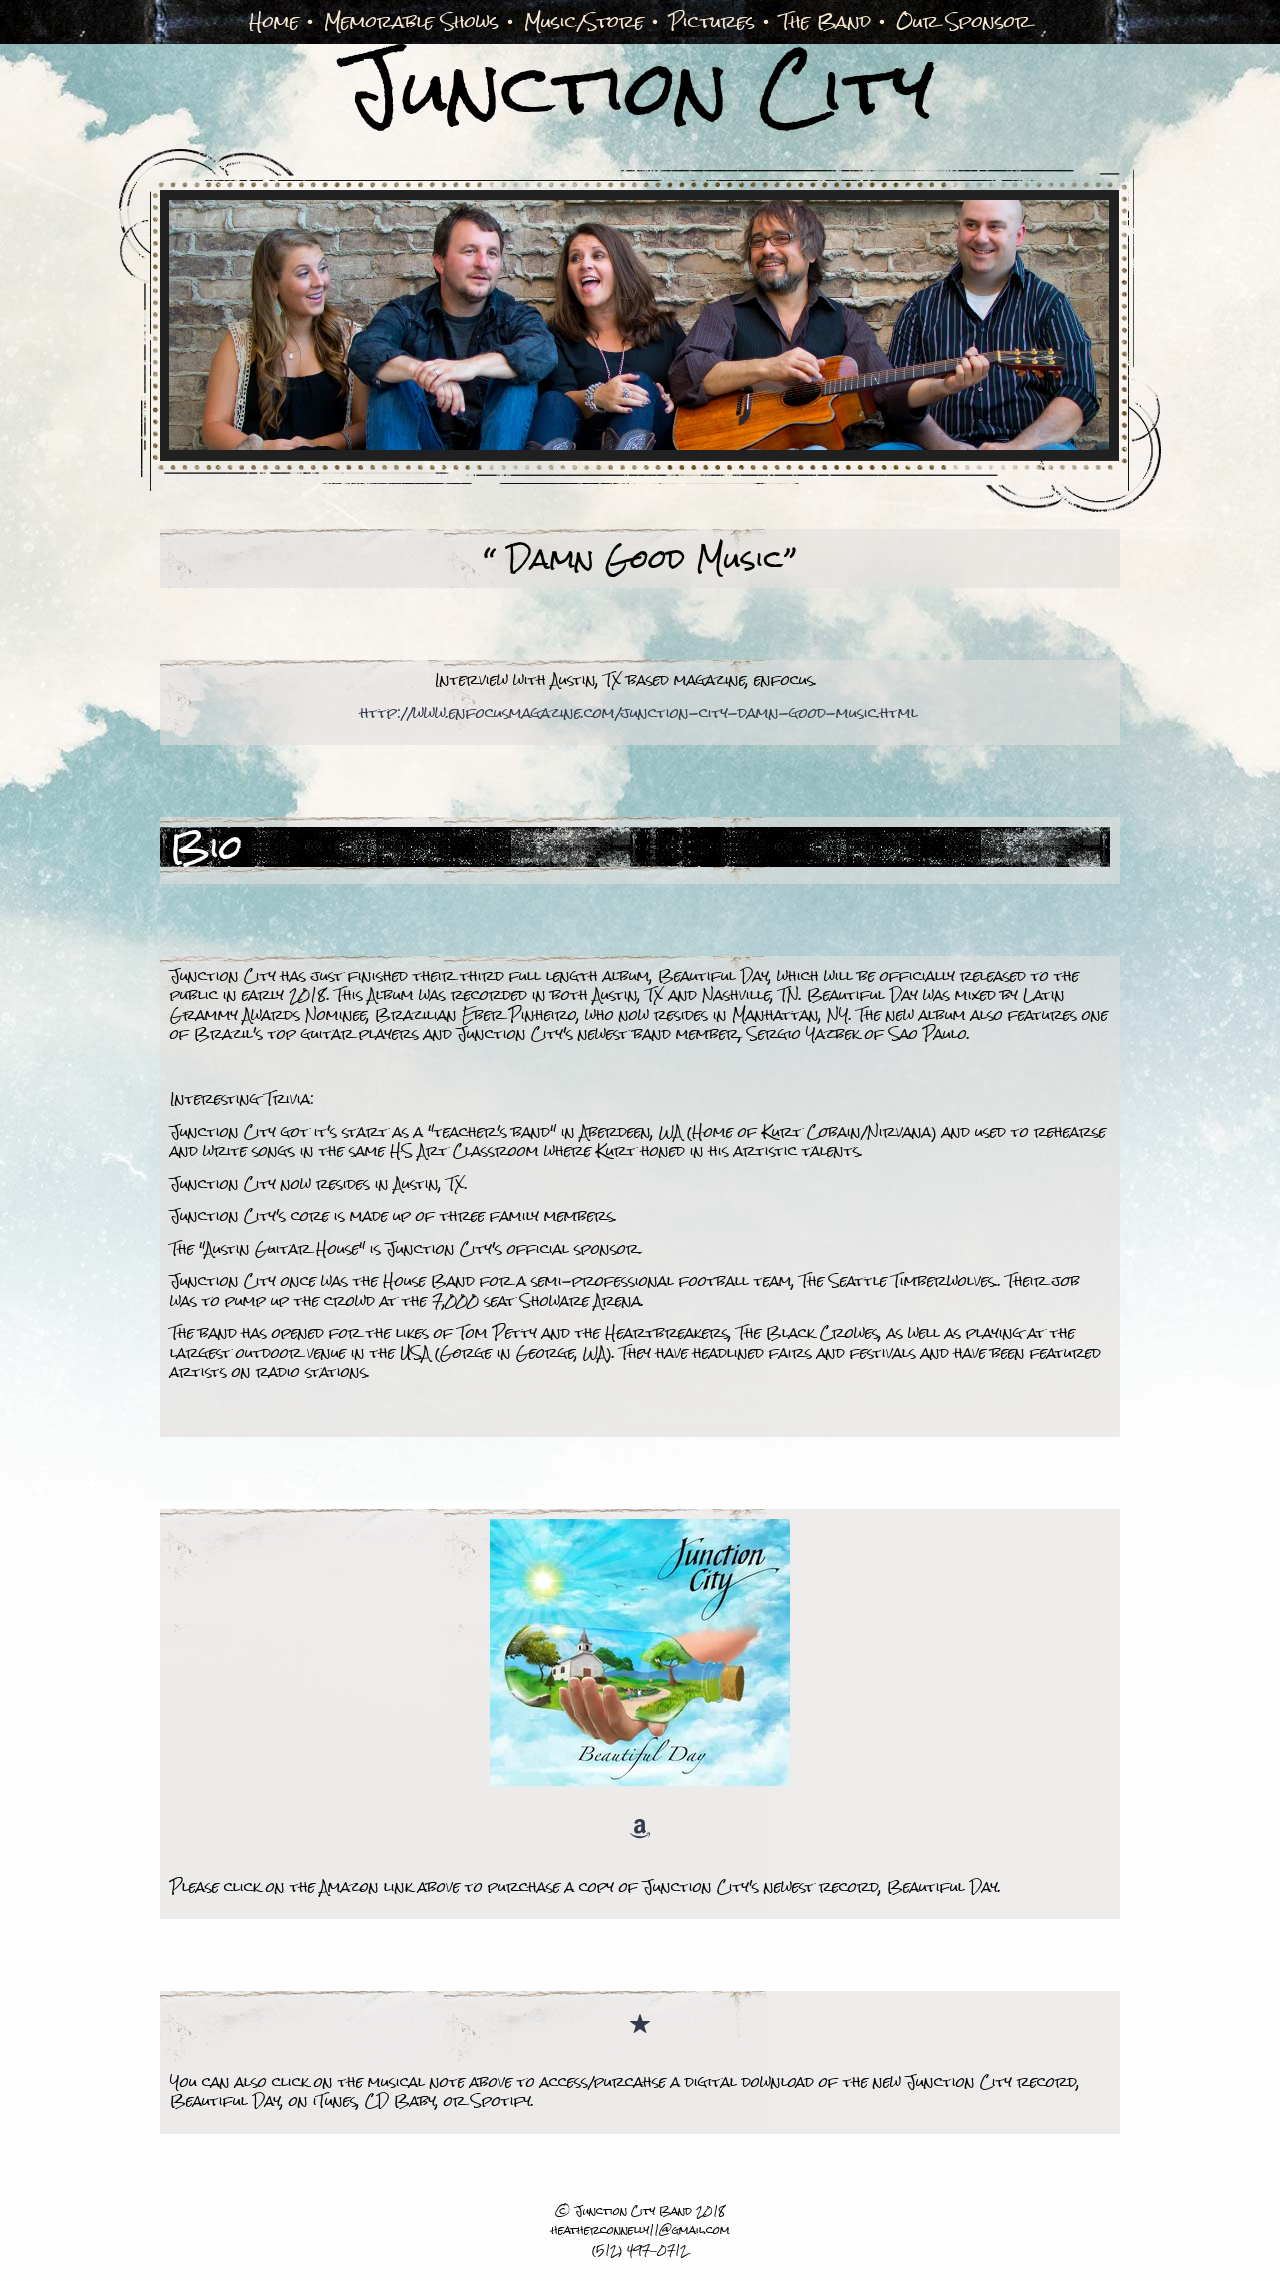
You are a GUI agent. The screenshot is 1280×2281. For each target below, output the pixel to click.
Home (274, 22)
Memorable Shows (411, 22)
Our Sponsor (963, 22)
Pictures (712, 22)
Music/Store (584, 22)
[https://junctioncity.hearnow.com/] (640, 2026)
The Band (825, 22)
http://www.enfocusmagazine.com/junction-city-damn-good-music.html (639, 712)
